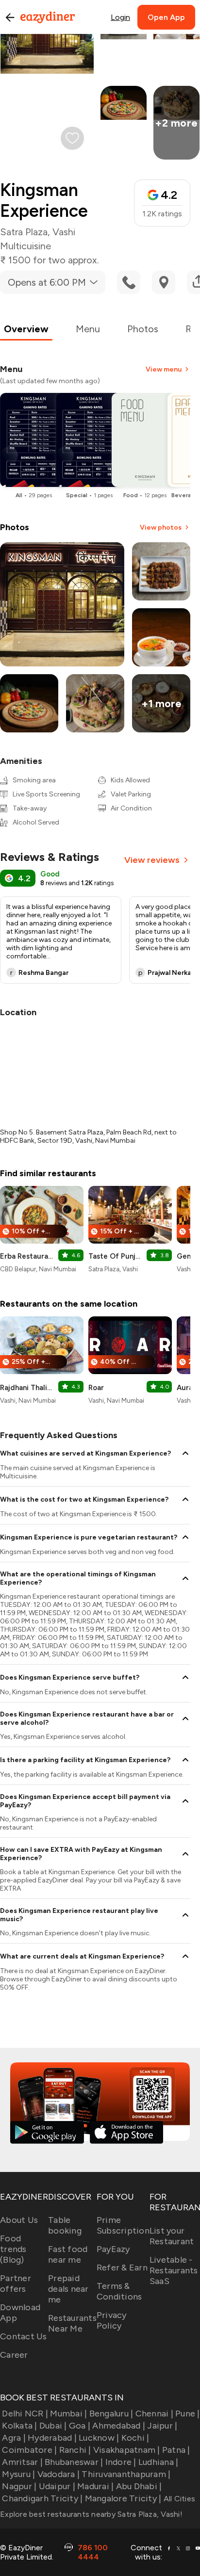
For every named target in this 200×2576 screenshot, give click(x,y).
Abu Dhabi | (139, 2486)
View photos (161, 527)
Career (14, 2355)
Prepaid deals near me (68, 2289)
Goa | (80, 2426)
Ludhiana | (158, 2462)
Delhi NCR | (25, 2414)
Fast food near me (68, 2254)
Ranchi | (75, 2450)
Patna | (176, 2450)
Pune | (188, 2414)
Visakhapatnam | (127, 2450)
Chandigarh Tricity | (42, 2498)
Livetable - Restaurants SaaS (174, 2270)
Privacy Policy (112, 2320)
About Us (19, 2220)
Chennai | (154, 2414)
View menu (164, 369)
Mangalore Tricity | (123, 2498)
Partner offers (16, 2284)
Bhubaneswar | (74, 2462)
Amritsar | (22, 2462)
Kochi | (135, 2438)
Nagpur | (19, 2486)
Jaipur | (162, 2426)
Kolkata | (19, 2426)
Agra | (14, 2438)
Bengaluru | (111, 2414)
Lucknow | (99, 2438)
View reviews (152, 860)
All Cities (178, 2499)
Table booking (65, 2225)
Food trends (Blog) (13, 2249)
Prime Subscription (123, 2225)
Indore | (121, 2462)
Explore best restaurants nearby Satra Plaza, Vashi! (91, 2514)
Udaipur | (57, 2486)
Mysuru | (18, 2474)
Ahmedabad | (119, 2426)
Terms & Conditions (119, 2291)
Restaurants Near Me (72, 2323)
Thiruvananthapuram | (126, 2474)
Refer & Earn (122, 2268)
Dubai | (53, 2426)
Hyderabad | (52, 2438)
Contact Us (24, 2336)
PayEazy (113, 2249)
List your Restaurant (172, 2236)
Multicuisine (25, 246)
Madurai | (95, 2486)
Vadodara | (58, 2474)
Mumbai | (68, 2414)
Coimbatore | (29, 2450)
